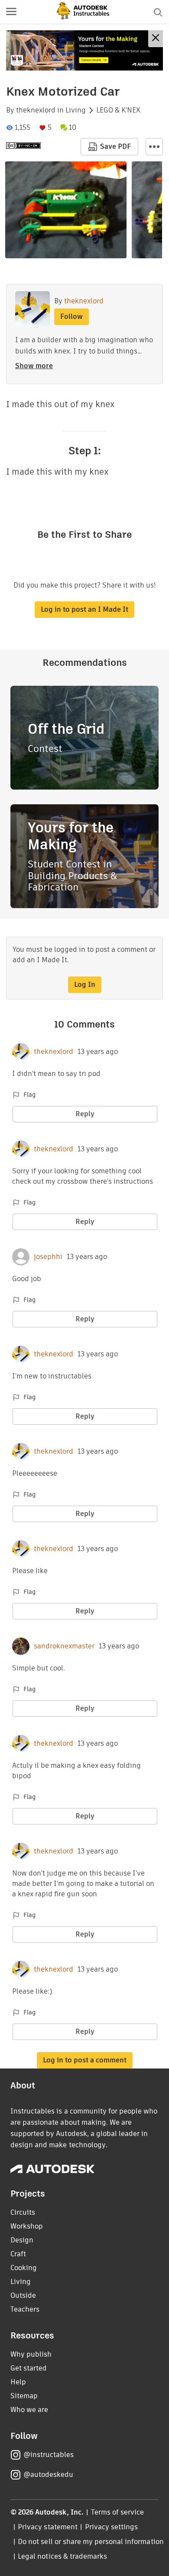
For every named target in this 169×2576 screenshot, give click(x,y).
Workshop (27, 2226)
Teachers (25, 2309)
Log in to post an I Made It (84, 609)
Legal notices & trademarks (62, 2556)
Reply (85, 1114)
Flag (29, 1095)
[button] (11, 12)
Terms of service (118, 2512)
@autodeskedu (48, 2475)
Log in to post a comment (85, 2060)
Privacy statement (48, 2527)
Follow (71, 316)
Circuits (23, 2212)
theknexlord (36, 110)
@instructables (49, 2455)
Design (22, 2240)
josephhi (48, 1257)
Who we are (29, 2410)
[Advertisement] (84, 50)
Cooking (24, 2268)
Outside (23, 2295)
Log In (85, 984)
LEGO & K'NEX (118, 110)
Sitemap (24, 2396)
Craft (18, 2254)
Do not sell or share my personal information (91, 2542)
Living (76, 110)
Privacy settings (112, 2527)
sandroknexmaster (64, 1646)
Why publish (31, 2354)
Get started (29, 2368)
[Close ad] (156, 39)
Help (18, 2382)
